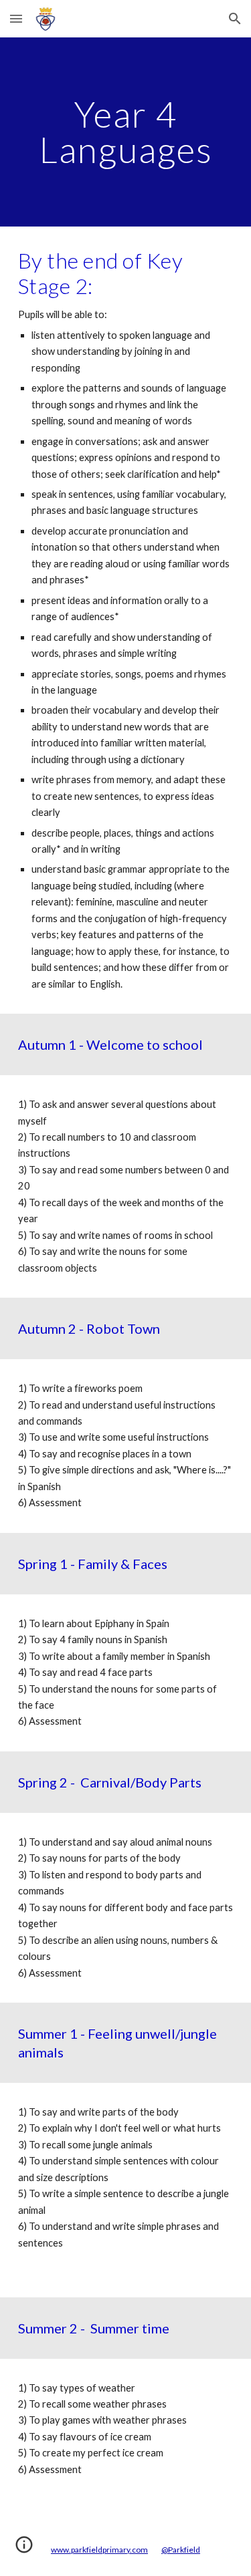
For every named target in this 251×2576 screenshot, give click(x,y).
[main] (126, 132)
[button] (16, 18)
